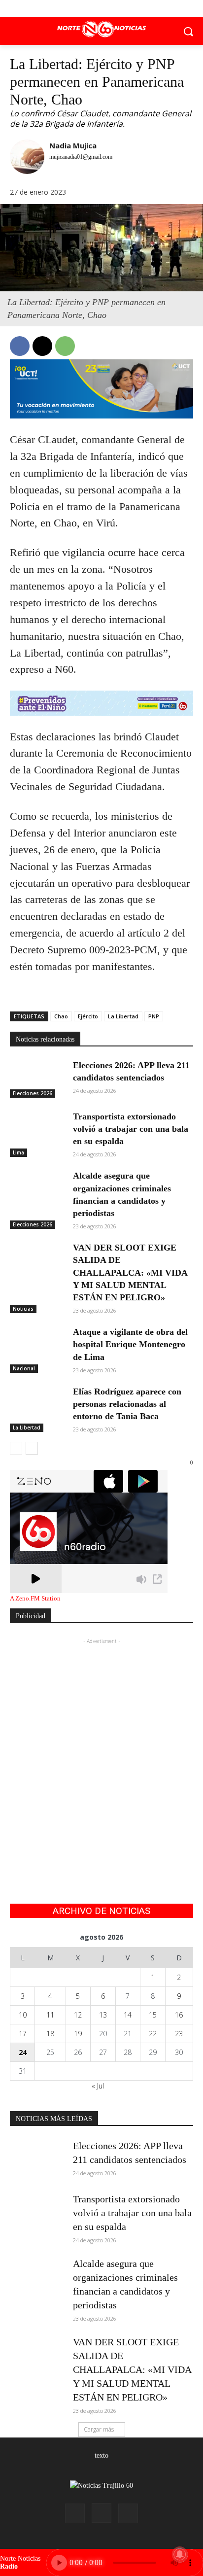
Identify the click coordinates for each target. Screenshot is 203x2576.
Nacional (24, 1368)
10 (23, 2015)
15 (153, 2015)
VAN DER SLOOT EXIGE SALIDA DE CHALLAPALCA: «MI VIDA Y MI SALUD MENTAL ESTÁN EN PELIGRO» (130, 1272)
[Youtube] (124, 9)
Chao (61, 1016)
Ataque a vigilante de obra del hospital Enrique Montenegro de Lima (130, 1344)
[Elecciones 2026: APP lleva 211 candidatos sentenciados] (37, 1079)
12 (78, 2015)
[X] (102, 9)
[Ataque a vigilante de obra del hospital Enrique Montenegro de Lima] (37, 1345)
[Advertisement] (101, 1748)
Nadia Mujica (73, 145)
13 (103, 2015)
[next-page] (32, 1448)
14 (128, 2015)
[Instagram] (101, 2513)
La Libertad (123, 1016)
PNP (154, 1016)
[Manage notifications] (180, 2554)
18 (50, 2034)
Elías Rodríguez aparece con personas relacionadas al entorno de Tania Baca (127, 1404)
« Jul (98, 2086)
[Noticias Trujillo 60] (101, 29)
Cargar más (99, 2429)
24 (23, 2052)
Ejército (88, 1016)
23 (179, 2034)
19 (78, 2034)
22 (153, 2034)
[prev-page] (16, 1448)
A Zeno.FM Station (35, 1599)
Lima (18, 1152)
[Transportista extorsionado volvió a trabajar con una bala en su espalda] (37, 1130)
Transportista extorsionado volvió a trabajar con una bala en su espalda (131, 1129)
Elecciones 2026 (33, 1093)
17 (23, 2034)
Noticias (23, 1309)
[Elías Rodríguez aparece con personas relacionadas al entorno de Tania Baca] (37, 1405)
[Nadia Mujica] (27, 159)
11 (50, 2015)
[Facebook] (80, 9)
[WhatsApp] (65, 346)
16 (179, 2015)
